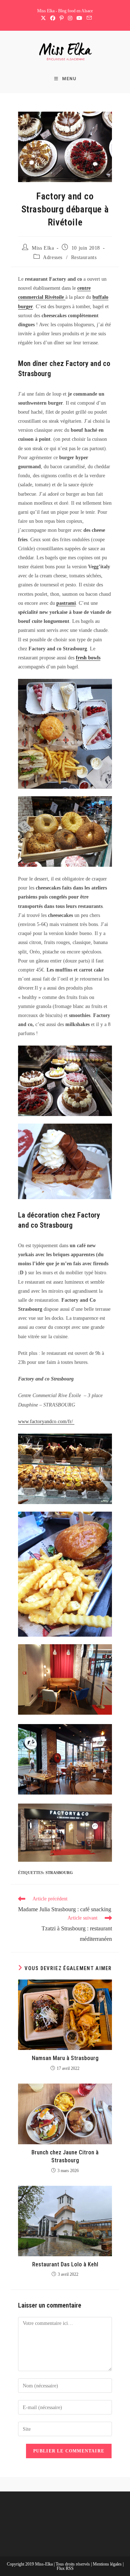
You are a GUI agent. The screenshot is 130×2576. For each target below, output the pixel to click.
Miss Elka (43, 248)
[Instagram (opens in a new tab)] (70, 18)
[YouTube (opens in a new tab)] (79, 18)
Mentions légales (108, 2564)
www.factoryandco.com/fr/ (46, 1421)
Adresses (53, 257)
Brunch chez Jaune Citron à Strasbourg (65, 2156)
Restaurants (84, 257)
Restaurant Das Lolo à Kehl (65, 2264)
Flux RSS (65, 2568)
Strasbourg (59, 1873)
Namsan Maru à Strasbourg (65, 2058)
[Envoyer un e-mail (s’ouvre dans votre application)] (88, 18)
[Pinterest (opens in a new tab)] (62, 18)
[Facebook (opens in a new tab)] (53, 18)
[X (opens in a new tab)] (43, 18)
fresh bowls (88, 658)
